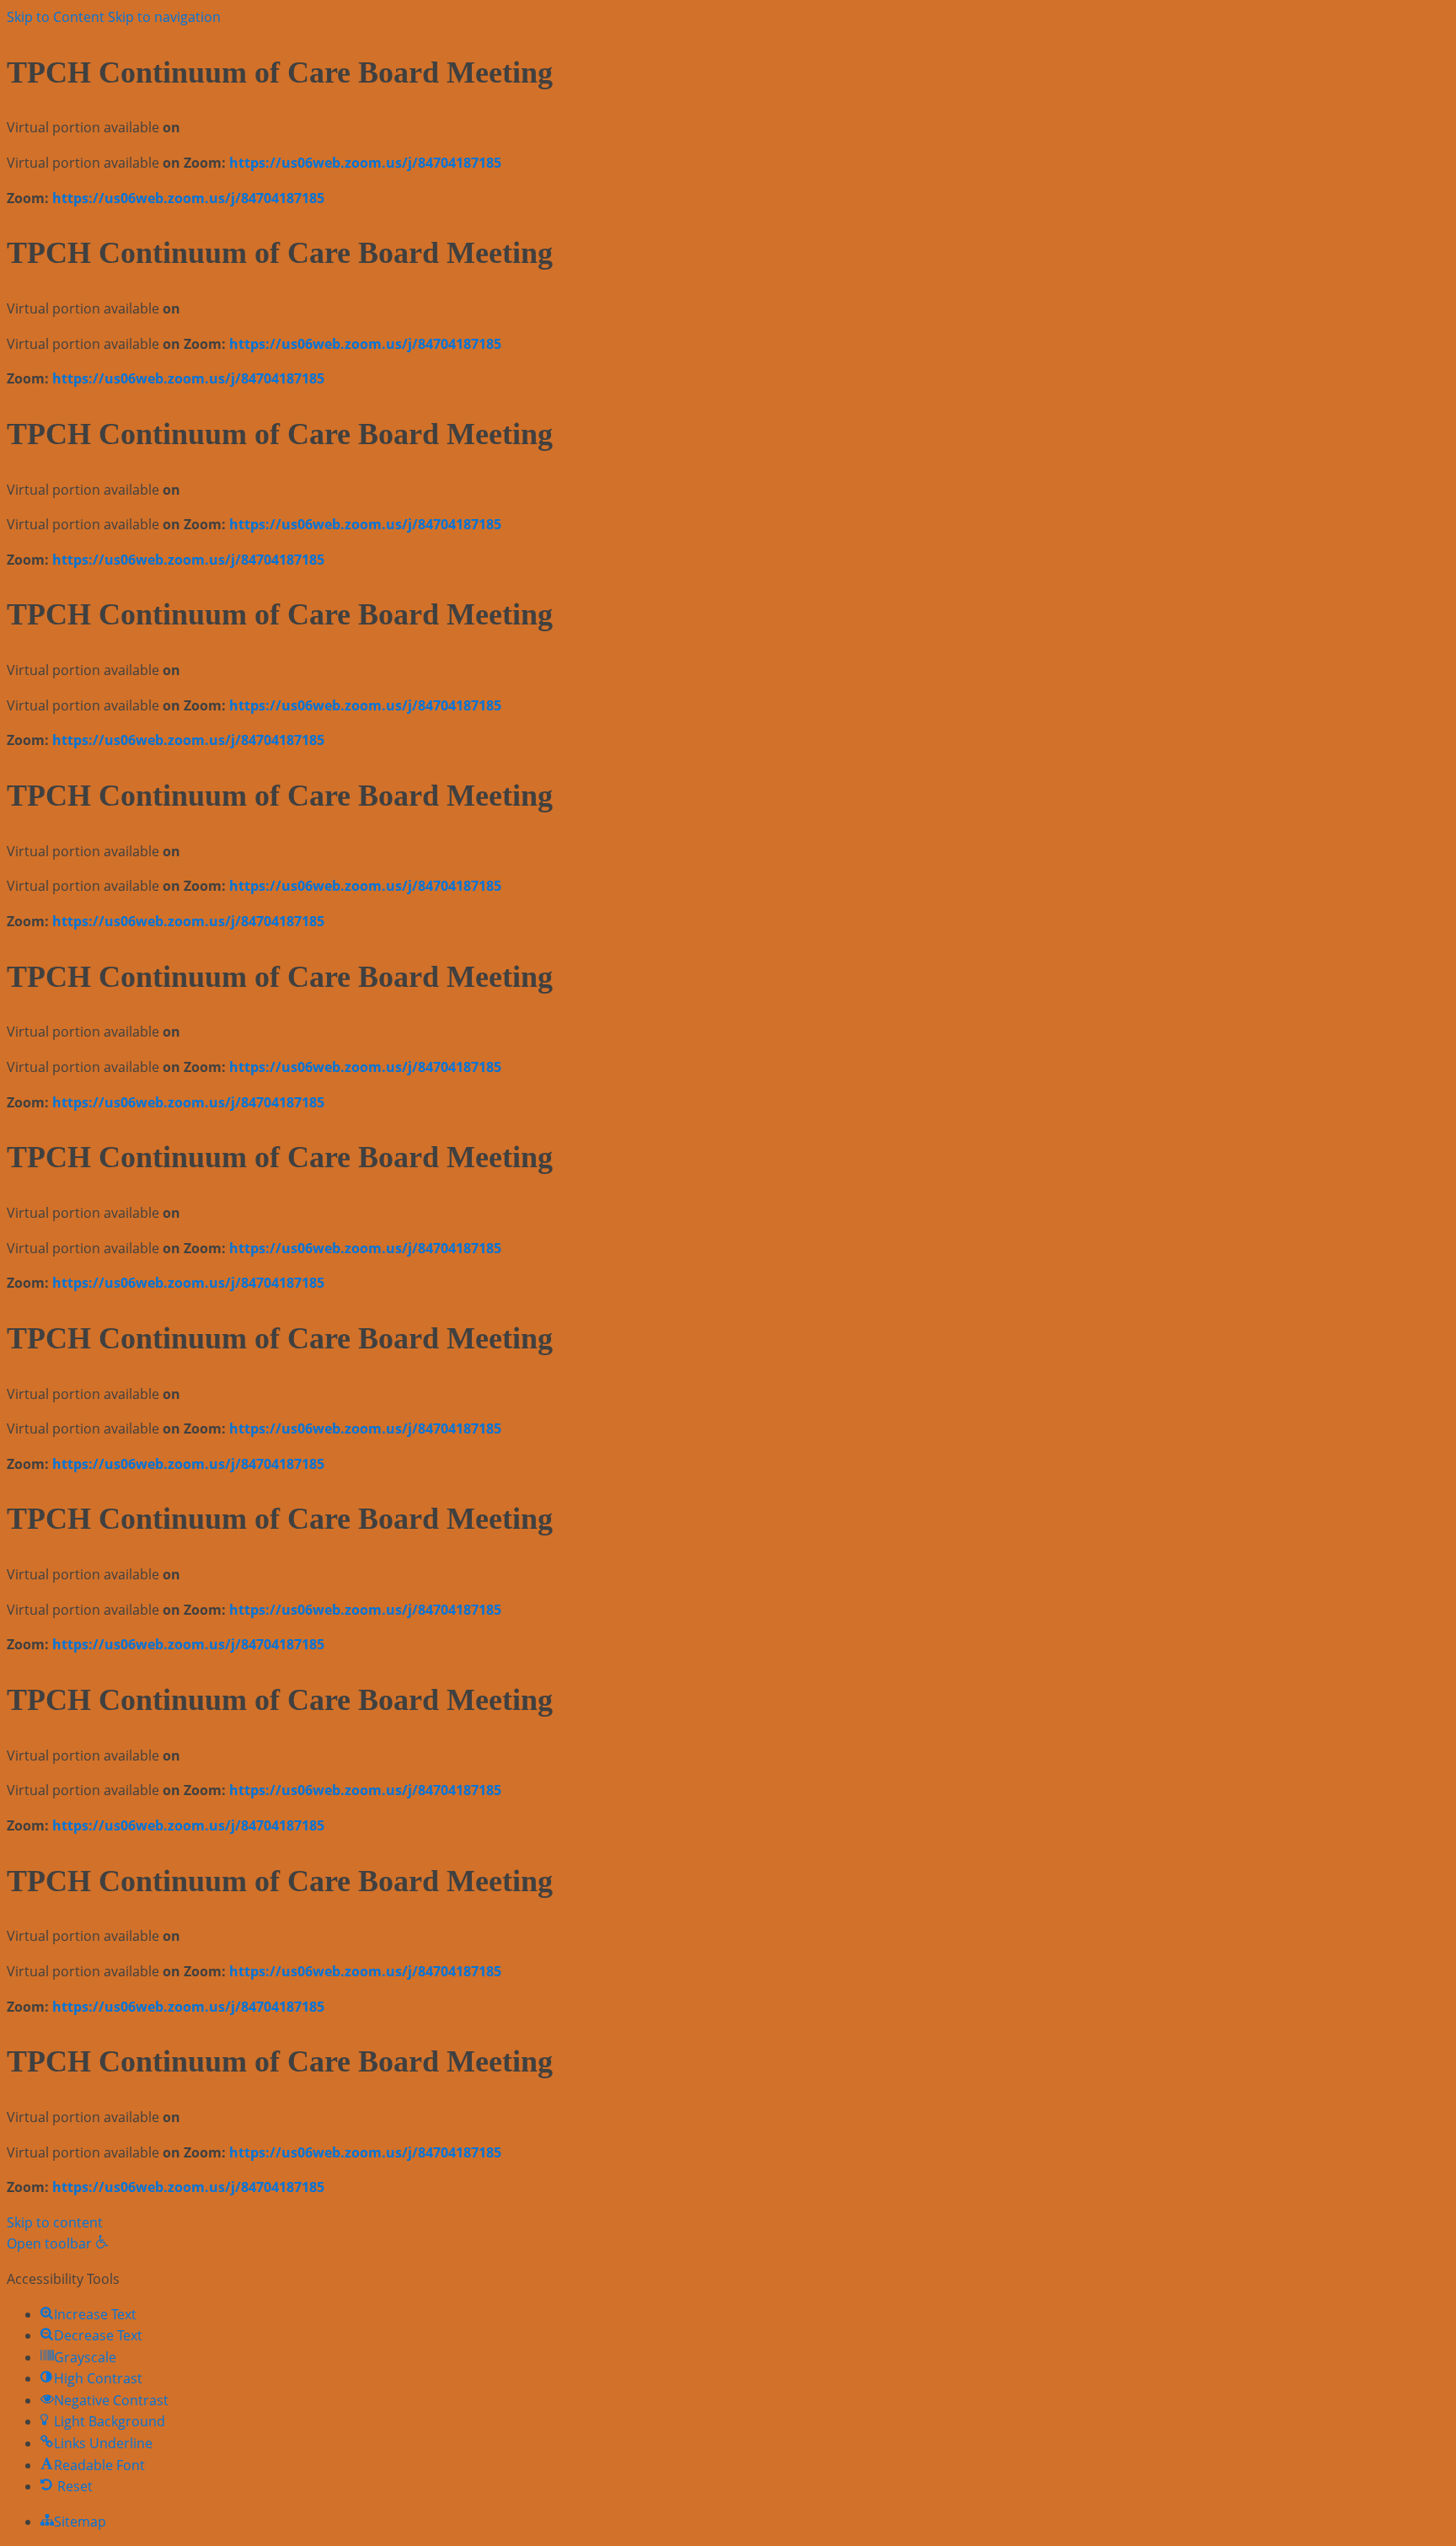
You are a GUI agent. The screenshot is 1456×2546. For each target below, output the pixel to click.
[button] (58, 2243)
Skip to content (55, 2222)
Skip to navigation (164, 17)
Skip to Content (56, 17)
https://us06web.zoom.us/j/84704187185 (365, 163)
